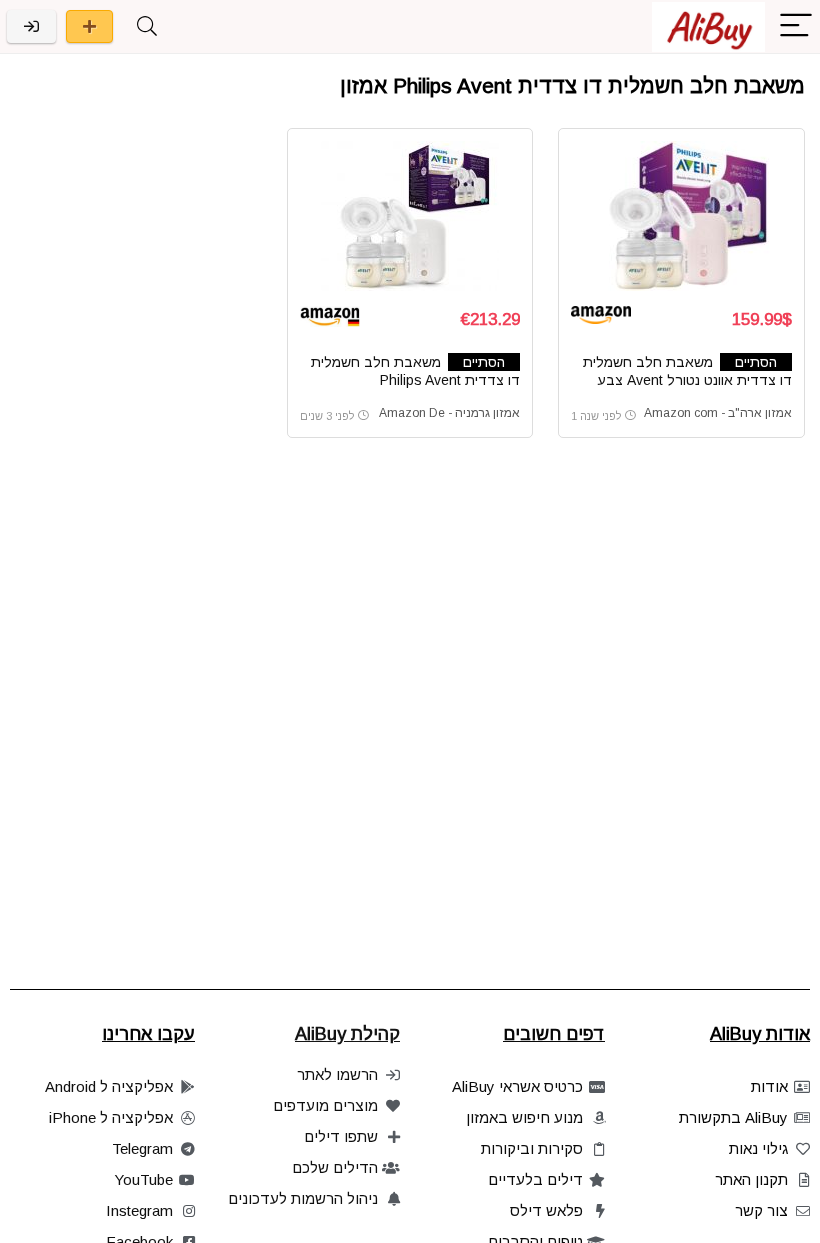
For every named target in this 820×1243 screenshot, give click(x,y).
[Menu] (796, 26)
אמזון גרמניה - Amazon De (449, 413)
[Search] (147, 26)
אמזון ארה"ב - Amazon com (718, 413)
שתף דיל (89, 26)
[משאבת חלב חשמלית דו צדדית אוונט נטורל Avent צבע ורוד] (681, 216)
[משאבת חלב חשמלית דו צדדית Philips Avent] (410, 216)
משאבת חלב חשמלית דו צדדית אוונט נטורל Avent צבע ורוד (687, 380)
